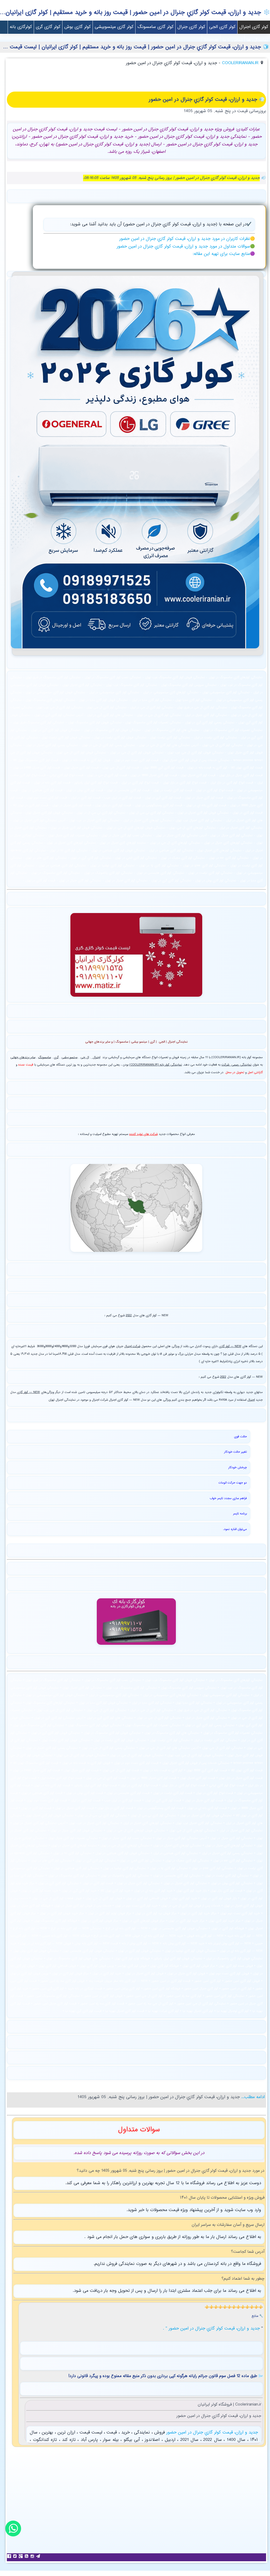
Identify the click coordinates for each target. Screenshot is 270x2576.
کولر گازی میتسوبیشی (114, 27)
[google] (21, 2556)
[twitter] (16, 2556)
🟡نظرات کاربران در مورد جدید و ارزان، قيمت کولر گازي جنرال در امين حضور (187, 239)
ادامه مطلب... (252, 2097)
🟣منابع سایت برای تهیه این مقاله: (224, 254)
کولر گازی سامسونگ (155, 27)
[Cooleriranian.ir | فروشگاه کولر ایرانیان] (135, 650)
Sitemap (211, 40)
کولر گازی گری (48, 27)
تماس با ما (233, 40)
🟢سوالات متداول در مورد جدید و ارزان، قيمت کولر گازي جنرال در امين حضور (186, 247)
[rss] (27, 2556)
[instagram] (33, 2556)
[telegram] (39, 2556)
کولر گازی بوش (78, 27)
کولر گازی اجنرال (254, 27)
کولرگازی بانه (21, 27)
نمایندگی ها (257, 40)
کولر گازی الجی (222, 27)
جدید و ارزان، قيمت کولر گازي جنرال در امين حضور (211, 2433)
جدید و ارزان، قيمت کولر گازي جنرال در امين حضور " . (212, 2329)
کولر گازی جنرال (191, 27)
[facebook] (10, 2556)
